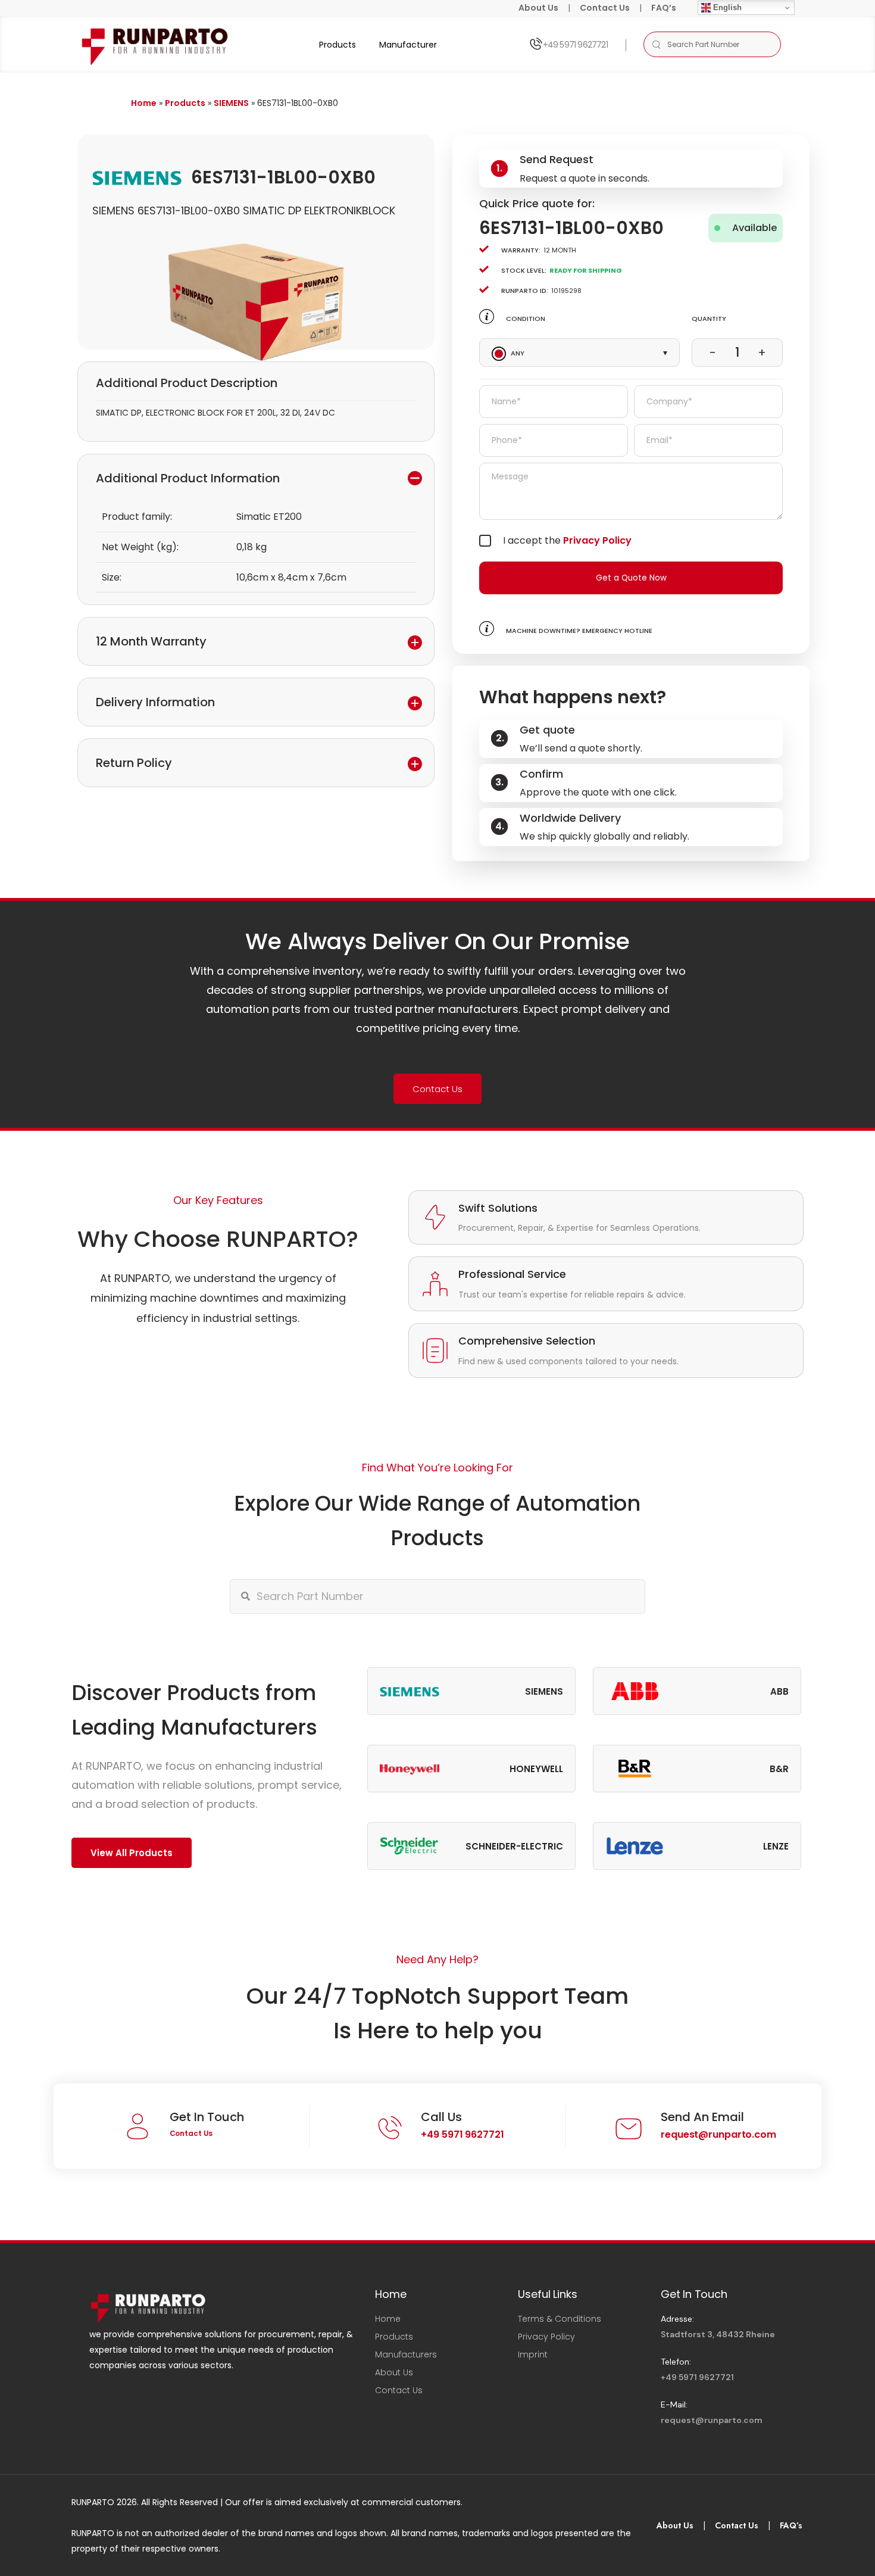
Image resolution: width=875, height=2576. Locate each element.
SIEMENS (231, 103)
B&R (779, 1769)
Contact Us (605, 8)
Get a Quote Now (631, 578)
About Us (538, 8)
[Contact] (535, 44)
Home (144, 103)
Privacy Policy (597, 540)
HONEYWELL (536, 1769)
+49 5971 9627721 (575, 45)
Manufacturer (408, 45)
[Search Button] (656, 44)
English (726, 7)
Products (337, 45)
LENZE (776, 1846)
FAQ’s (664, 8)
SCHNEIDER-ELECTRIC (514, 1846)
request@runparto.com (718, 2134)
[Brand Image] (410, 1691)
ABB (779, 1691)
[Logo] (156, 44)
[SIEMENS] (137, 177)
